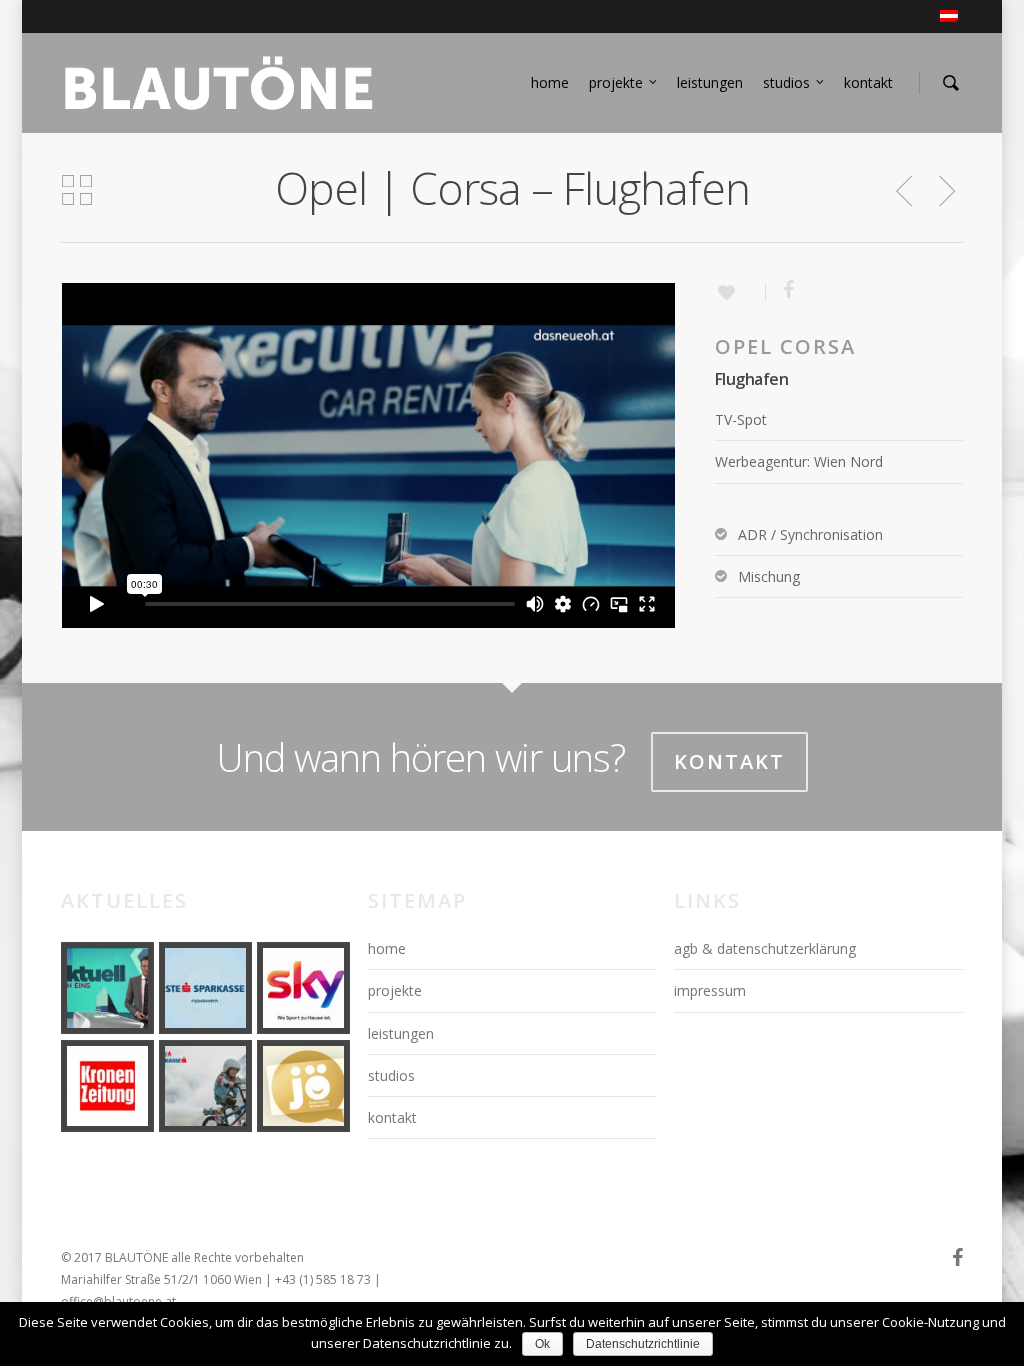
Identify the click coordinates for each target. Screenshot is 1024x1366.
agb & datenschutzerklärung (765, 948)
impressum (710, 990)
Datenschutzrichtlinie (643, 1344)
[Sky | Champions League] (303, 988)
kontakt (868, 82)
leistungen (710, 82)
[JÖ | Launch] (303, 1086)
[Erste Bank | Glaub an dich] (205, 988)
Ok (542, 1344)
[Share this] (781, 291)
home (550, 82)
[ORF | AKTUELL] (107, 988)
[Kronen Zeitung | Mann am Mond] (107, 1086)
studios (786, 82)
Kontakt (729, 761)
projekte (616, 82)
